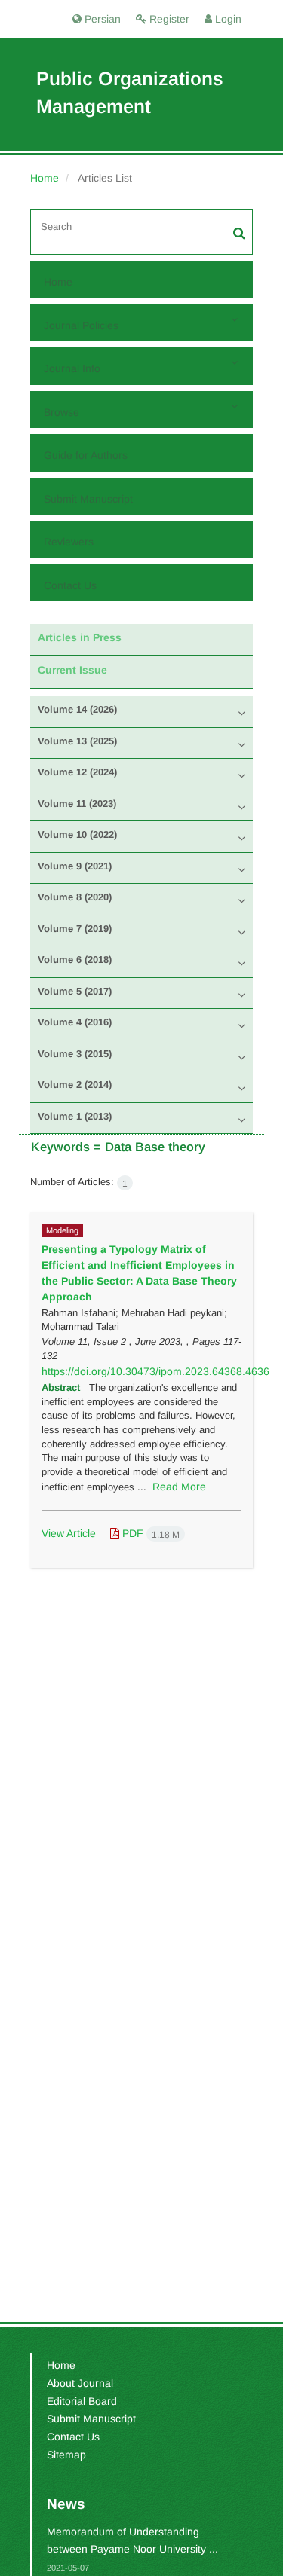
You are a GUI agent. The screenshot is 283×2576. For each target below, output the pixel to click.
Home (45, 178)
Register (168, 19)
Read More (179, 1487)
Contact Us (70, 585)
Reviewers (69, 542)
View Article (69, 1533)
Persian (101, 19)
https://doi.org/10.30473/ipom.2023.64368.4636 (155, 1371)
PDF (149, 1533)
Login (227, 19)
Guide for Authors (86, 455)
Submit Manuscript (88, 499)
